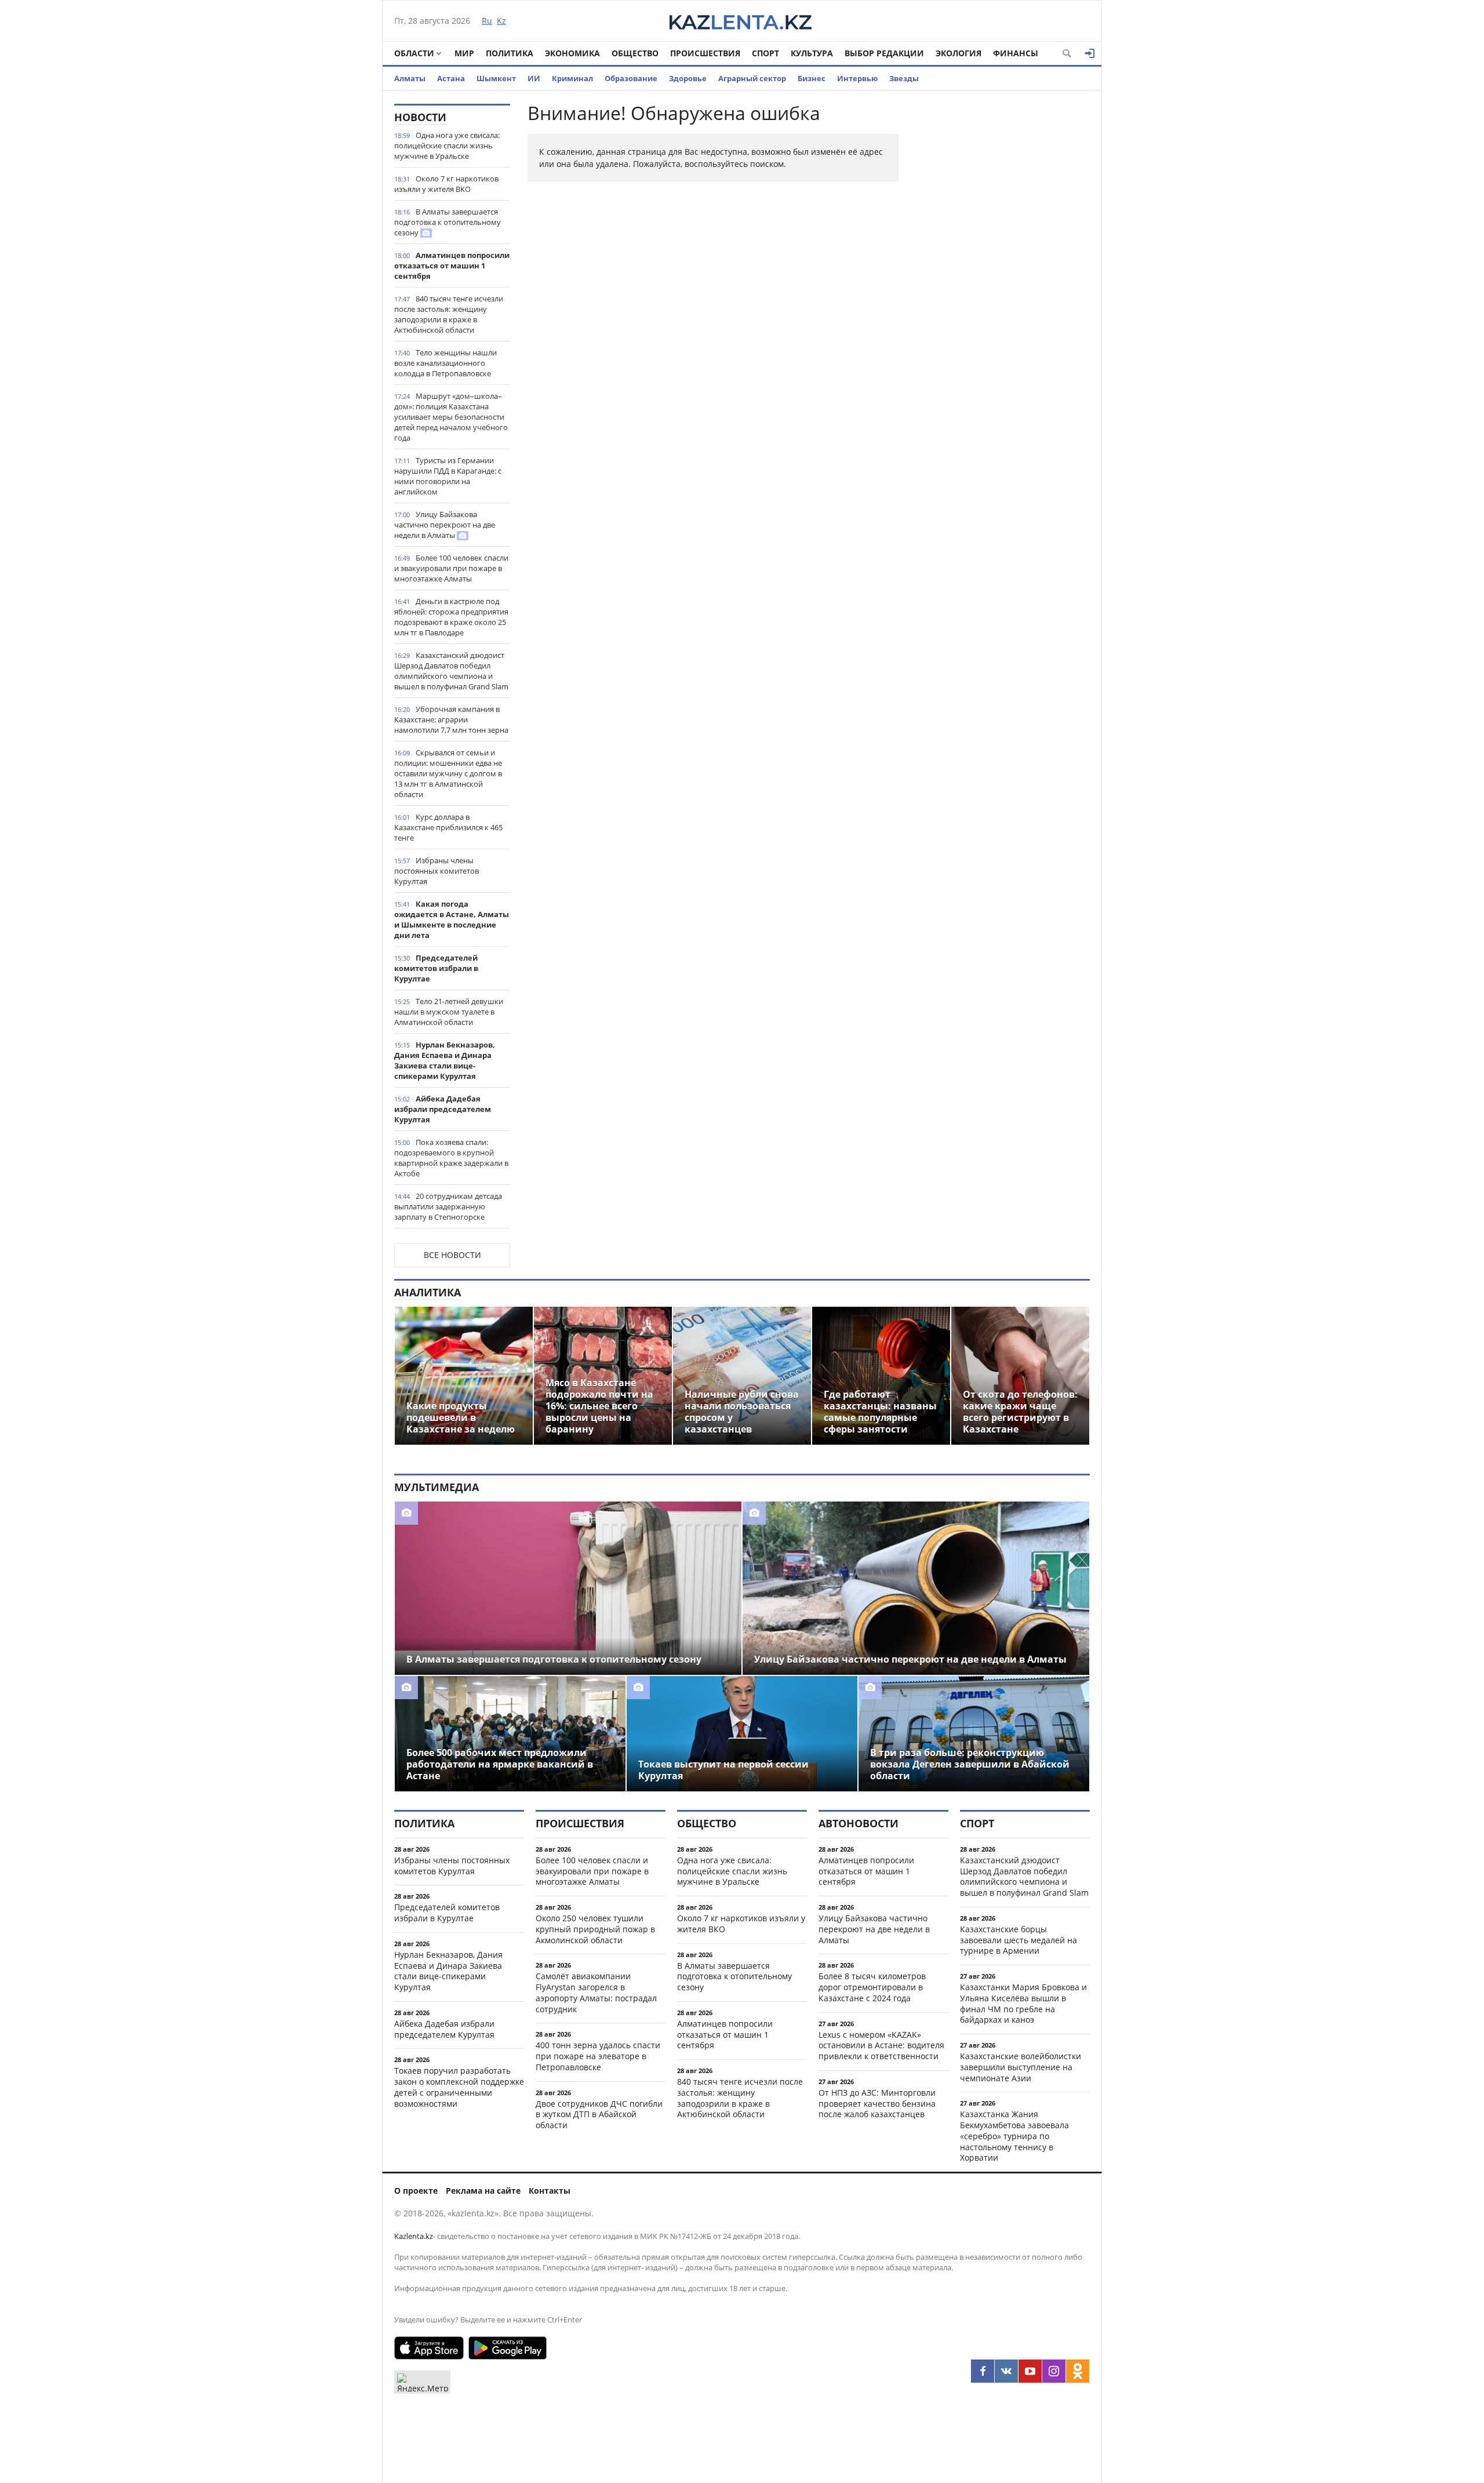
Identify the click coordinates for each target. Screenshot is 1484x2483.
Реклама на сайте (483, 2191)
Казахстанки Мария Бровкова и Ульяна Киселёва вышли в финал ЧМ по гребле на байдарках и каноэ (1023, 2003)
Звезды (904, 78)
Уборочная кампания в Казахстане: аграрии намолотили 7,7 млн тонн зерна (451, 719)
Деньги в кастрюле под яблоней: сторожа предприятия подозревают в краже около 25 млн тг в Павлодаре (451, 617)
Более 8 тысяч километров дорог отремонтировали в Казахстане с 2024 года (872, 1987)
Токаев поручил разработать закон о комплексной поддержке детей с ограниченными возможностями (459, 2087)
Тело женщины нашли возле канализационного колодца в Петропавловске (445, 363)
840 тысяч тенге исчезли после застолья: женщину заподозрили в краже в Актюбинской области (449, 314)
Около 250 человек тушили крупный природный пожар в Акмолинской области (595, 1929)
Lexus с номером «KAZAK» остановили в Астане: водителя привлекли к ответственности (881, 2046)
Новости (420, 117)
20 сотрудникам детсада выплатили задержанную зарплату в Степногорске (448, 1206)
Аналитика (428, 1292)
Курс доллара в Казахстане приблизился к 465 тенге (448, 827)
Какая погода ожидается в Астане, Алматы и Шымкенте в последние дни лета (452, 919)
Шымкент (496, 78)
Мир (464, 53)
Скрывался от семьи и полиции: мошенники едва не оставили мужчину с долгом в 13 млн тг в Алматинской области (448, 773)
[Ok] (1078, 2371)
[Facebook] (983, 2371)
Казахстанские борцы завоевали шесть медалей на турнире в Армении (1019, 1940)
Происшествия (705, 53)
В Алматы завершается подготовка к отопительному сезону (448, 222)
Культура (812, 53)
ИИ (534, 78)
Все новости (452, 1255)
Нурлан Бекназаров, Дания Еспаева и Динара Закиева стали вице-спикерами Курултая (445, 1060)
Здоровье (688, 78)
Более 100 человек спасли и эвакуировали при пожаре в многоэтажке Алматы (451, 568)
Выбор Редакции (884, 53)
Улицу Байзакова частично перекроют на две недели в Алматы (445, 525)
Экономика (572, 53)
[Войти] (1090, 53)
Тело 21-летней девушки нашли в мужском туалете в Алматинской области (449, 1012)
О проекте (416, 2191)
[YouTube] (1030, 2371)
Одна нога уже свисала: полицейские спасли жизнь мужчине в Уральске (447, 146)
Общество (635, 53)
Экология (959, 53)
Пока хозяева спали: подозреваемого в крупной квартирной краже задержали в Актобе (451, 1158)
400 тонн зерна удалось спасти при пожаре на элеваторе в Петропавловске (598, 2056)
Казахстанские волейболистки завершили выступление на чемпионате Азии (1021, 2067)
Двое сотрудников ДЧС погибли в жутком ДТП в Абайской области (599, 2115)
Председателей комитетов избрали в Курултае (436, 968)
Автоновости (859, 1823)
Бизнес (812, 78)
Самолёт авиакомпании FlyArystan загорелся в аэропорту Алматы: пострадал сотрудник (596, 1992)
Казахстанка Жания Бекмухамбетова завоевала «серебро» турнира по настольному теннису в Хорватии (1014, 2136)
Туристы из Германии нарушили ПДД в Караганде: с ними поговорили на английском (448, 476)
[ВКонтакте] (1006, 2371)
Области (414, 53)
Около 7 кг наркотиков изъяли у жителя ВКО (446, 184)
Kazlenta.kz (414, 2236)
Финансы (1016, 53)
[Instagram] (1054, 2371)
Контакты (550, 2191)
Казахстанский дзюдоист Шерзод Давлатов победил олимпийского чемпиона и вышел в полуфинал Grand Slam (451, 671)
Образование (631, 78)
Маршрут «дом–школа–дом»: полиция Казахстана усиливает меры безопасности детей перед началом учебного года (451, 417)
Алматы (410, 78)
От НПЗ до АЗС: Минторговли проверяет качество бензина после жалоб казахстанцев (877, 2104)
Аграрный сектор (752, 78)
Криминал (572, 78)
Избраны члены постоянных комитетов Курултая (437, 871)
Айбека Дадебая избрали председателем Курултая (443, 1109)
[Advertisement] (1003, 278)
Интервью (857, 78)
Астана (451, 78)
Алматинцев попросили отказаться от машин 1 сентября (452, 266)
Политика (510, 53)
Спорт (765, 53)
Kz (501, 21)
